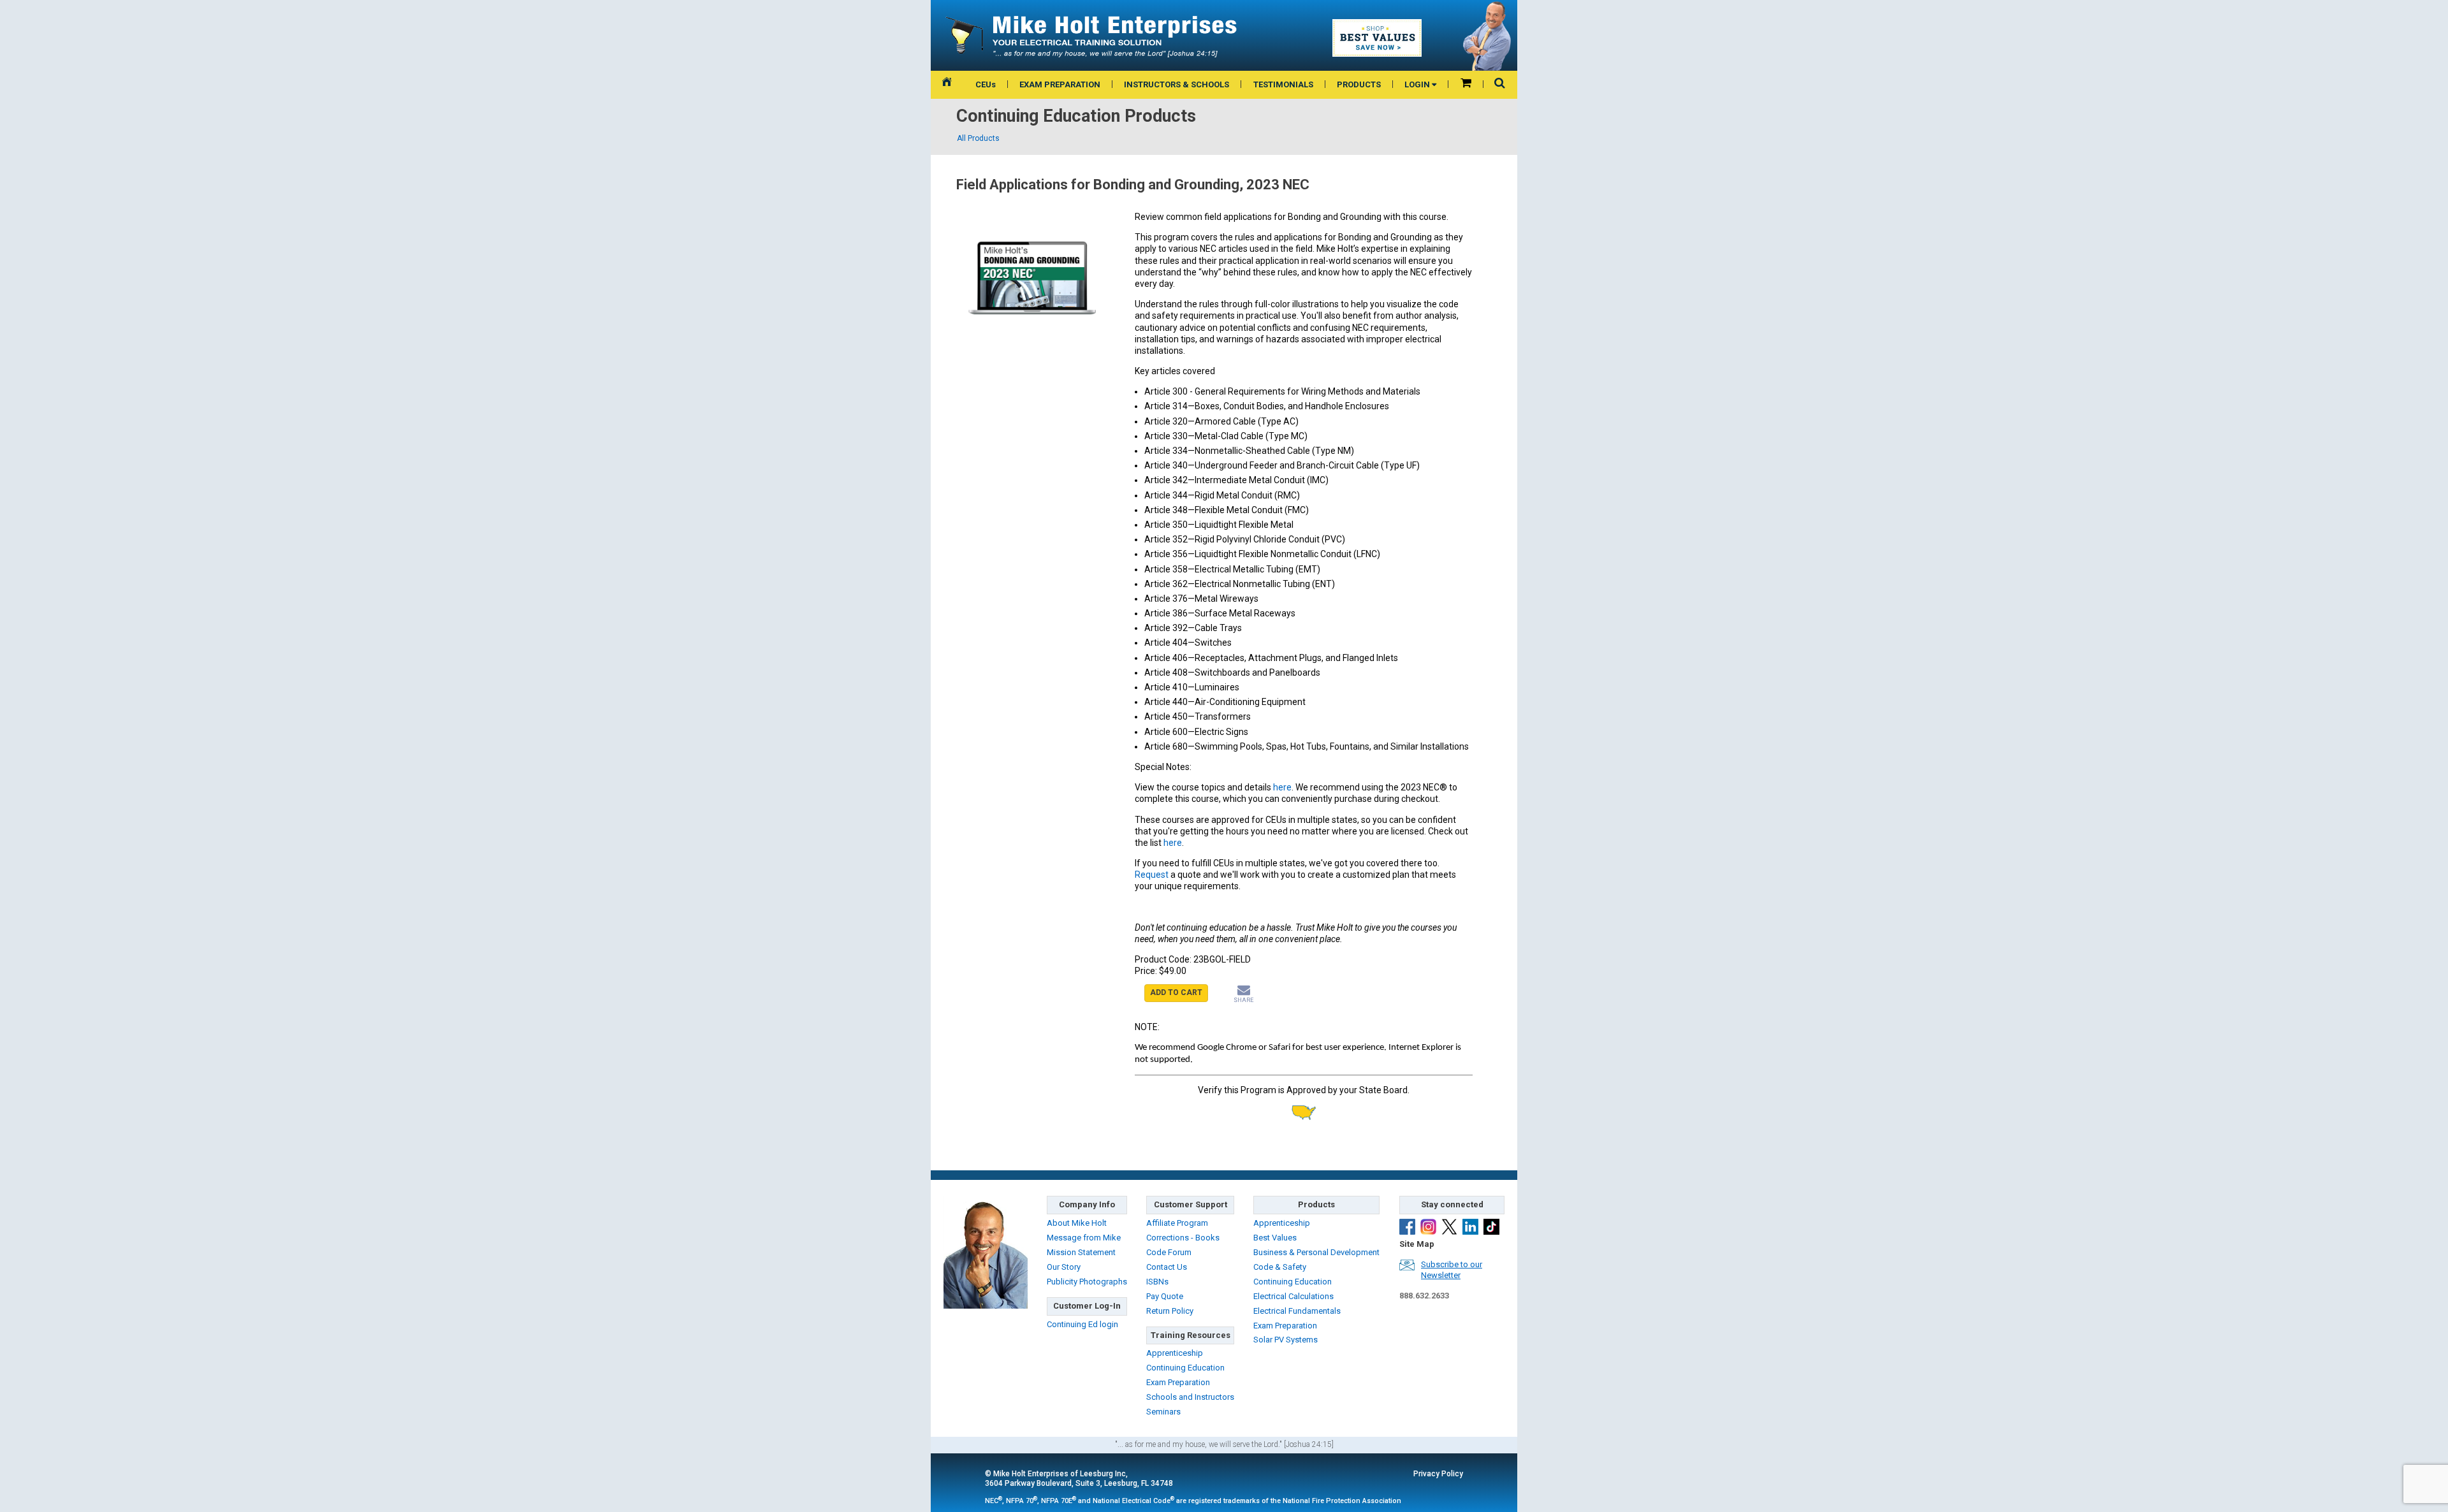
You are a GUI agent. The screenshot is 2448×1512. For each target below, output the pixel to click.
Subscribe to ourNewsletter (1452, 1270)
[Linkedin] (1470, 1227)
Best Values (1275, 1238)
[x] (1449, 1227)
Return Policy (1170, 1311)
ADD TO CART (1176, 992)
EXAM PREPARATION (1060, 84)
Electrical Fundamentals (1297, 1311)
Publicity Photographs (1087, 1282)
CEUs (986, 84)
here (1282, 787)
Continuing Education (1185, 1368)
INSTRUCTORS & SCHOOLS (1177, 84)
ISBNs (1157, 1282)
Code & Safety (1280, 1267)
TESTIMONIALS (1283, 84)
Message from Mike (1084, 1238)
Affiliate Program (1177, 1223)
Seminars (1163, 1412)
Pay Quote (1165, 1296)
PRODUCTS (1359, 84)
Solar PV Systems (1286, 1340)
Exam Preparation (1178, 1382)
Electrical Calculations (1293, 1296)
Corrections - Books (1183, 1238)
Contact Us (1167, 1267)
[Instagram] (1428, 1227)
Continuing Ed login (1082, 1324)
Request (1153, 875)
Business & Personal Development (1316, 1252)
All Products (978, 138)
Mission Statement (1081, 1252)
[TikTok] (1491, 1227)
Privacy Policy (1438, 1474)
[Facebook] (1407, 1227)
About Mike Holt (1077, 1223)
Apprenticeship (1175, 1353)
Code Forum (1169, 1252)
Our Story (1064, 1267)
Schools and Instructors (1190, 1397)
